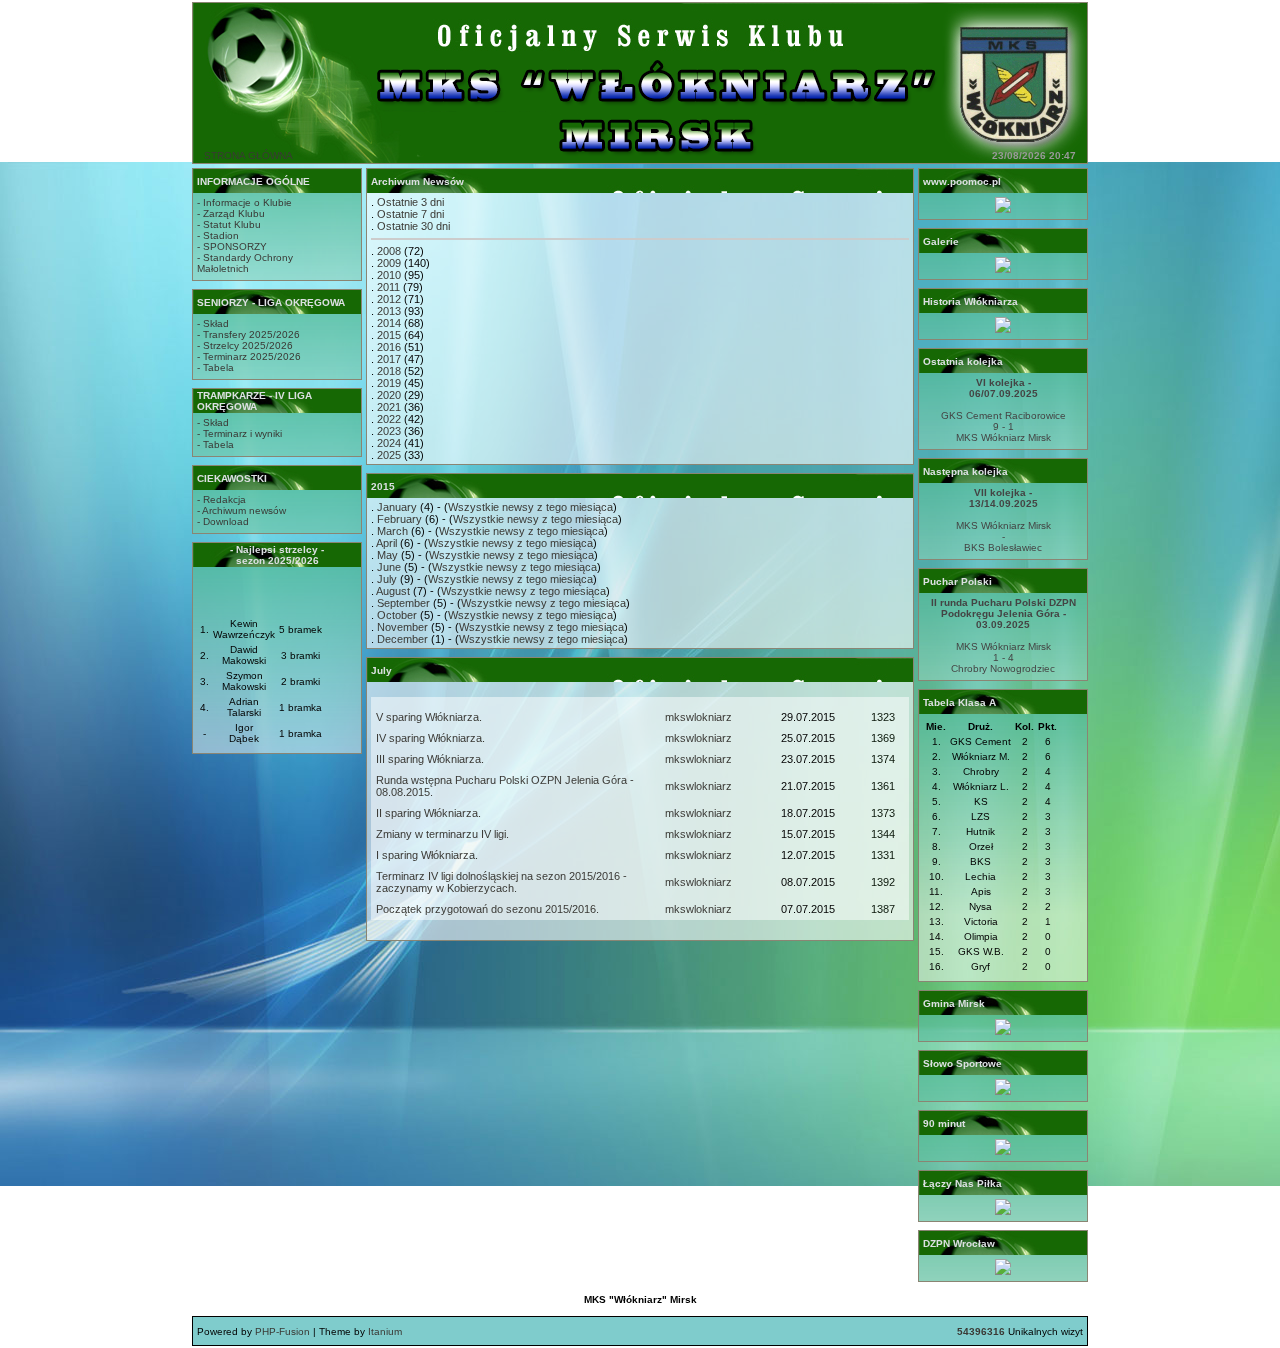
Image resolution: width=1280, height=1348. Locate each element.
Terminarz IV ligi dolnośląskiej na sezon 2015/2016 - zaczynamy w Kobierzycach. (501, 882)
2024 (389, 443)
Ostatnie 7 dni (410, 214)
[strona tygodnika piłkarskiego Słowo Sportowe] (1003, 1091)
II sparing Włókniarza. (428, 813)
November (402, 627)
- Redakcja (221, 499)
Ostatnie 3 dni (410, 202)
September (403, 603)
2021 (389, 407)
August (393, 591)
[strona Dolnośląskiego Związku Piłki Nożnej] (1003, 1271)
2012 (389, 299)
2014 (389, 323)
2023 (389, 431)
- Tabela (215, 367)
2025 (389, 455)
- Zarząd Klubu (231, 213)
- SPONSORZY (232, 246)
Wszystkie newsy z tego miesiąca (530, 507)
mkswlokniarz (698, 717)
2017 (389, 359)
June (389, 567)
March (392, 531)
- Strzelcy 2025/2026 (245, 345)
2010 (389, 275)
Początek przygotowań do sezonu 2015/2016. (487, 909)
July (387, 579)
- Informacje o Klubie (244, 202)
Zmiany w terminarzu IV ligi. (442, 834)
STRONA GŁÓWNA (248, 155)
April (386, 543)
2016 (389, 347)
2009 (389, 263)
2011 (388, 287)
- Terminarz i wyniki (239, 433)
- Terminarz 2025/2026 (249, 356)
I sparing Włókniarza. (427, 855)
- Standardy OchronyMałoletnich (245, 263)
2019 (389, 383)
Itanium (385, 1331)
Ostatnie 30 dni (413, 226)
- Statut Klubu (229, 224)
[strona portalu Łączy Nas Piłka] (1003, 1211)
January (397, 507)
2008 (389, 251)
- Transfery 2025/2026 (248, 334)
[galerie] (1003, 269)
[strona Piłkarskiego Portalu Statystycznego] (1003, 1151)
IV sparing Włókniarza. (430, 738)
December (402, 639)
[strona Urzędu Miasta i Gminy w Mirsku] (1003, 1031)
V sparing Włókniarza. (429, 717)
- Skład (213, 323)
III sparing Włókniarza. (430, 759)
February (399, 519)
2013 (389, 311)
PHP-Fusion (282, 1331)
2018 (389, 371)
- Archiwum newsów (241, 510)
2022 (389, 419)
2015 (389, 335)
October (397, 615)
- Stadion (218, 235)
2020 (389, 395)
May (387, 555)
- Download (223, 521)
